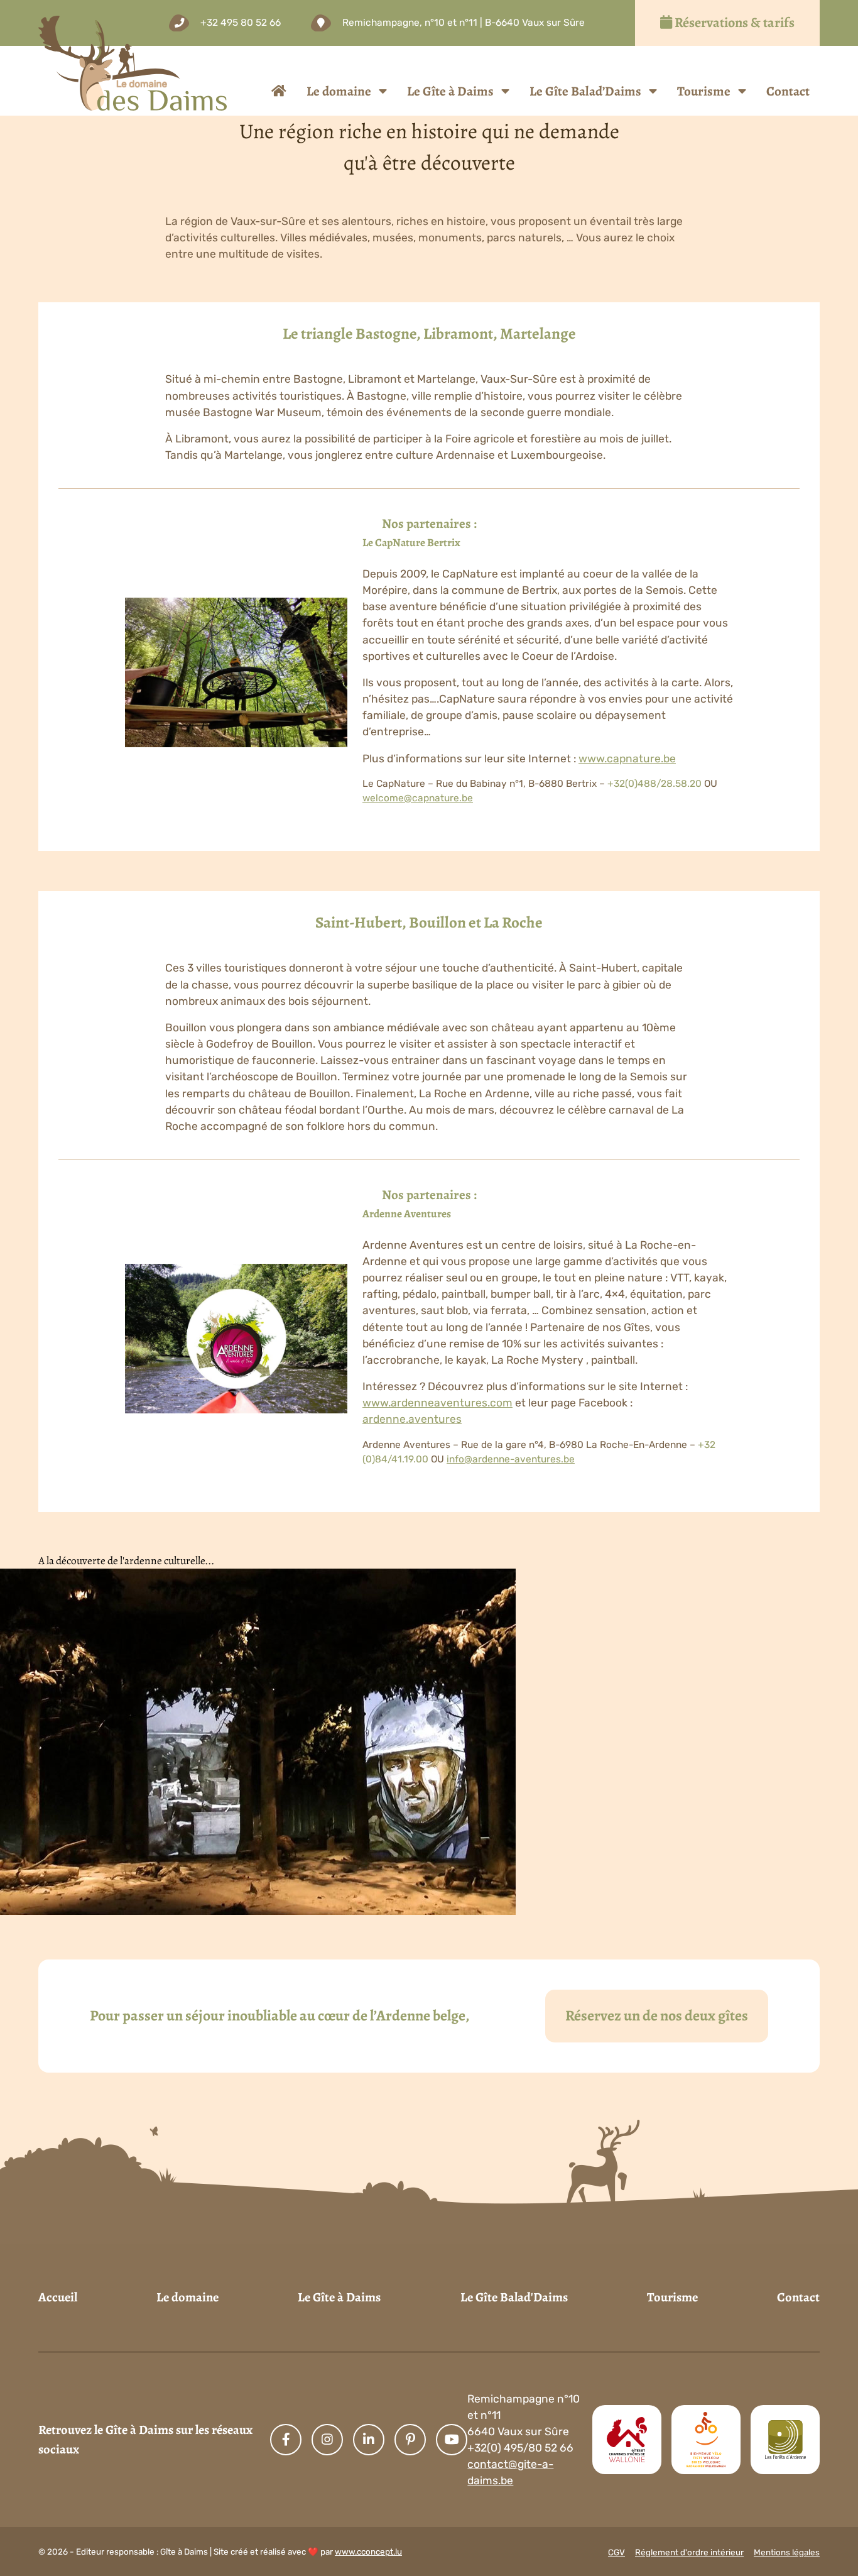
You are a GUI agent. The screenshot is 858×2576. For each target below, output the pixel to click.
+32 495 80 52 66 (241, 23)
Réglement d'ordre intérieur (689, 2552)
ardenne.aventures (412, 1419)
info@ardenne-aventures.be (511, 1459)
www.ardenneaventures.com (437, 1403)
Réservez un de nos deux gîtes (657, 2015)
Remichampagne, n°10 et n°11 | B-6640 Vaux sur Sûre (464, 23)
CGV (616, 2552)
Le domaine (339, 91)
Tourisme (704, 91)
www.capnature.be (627, 759)
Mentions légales (787, 2552)
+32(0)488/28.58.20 (654, 784)
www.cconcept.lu (368, 2551)
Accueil (58, 2297)
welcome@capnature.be (418, 798)
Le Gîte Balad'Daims (514, 2297)
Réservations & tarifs (733, 23)
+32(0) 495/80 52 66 (520, 2448)
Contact (788, 91)
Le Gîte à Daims (450, 91)
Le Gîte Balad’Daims (585, 91)
